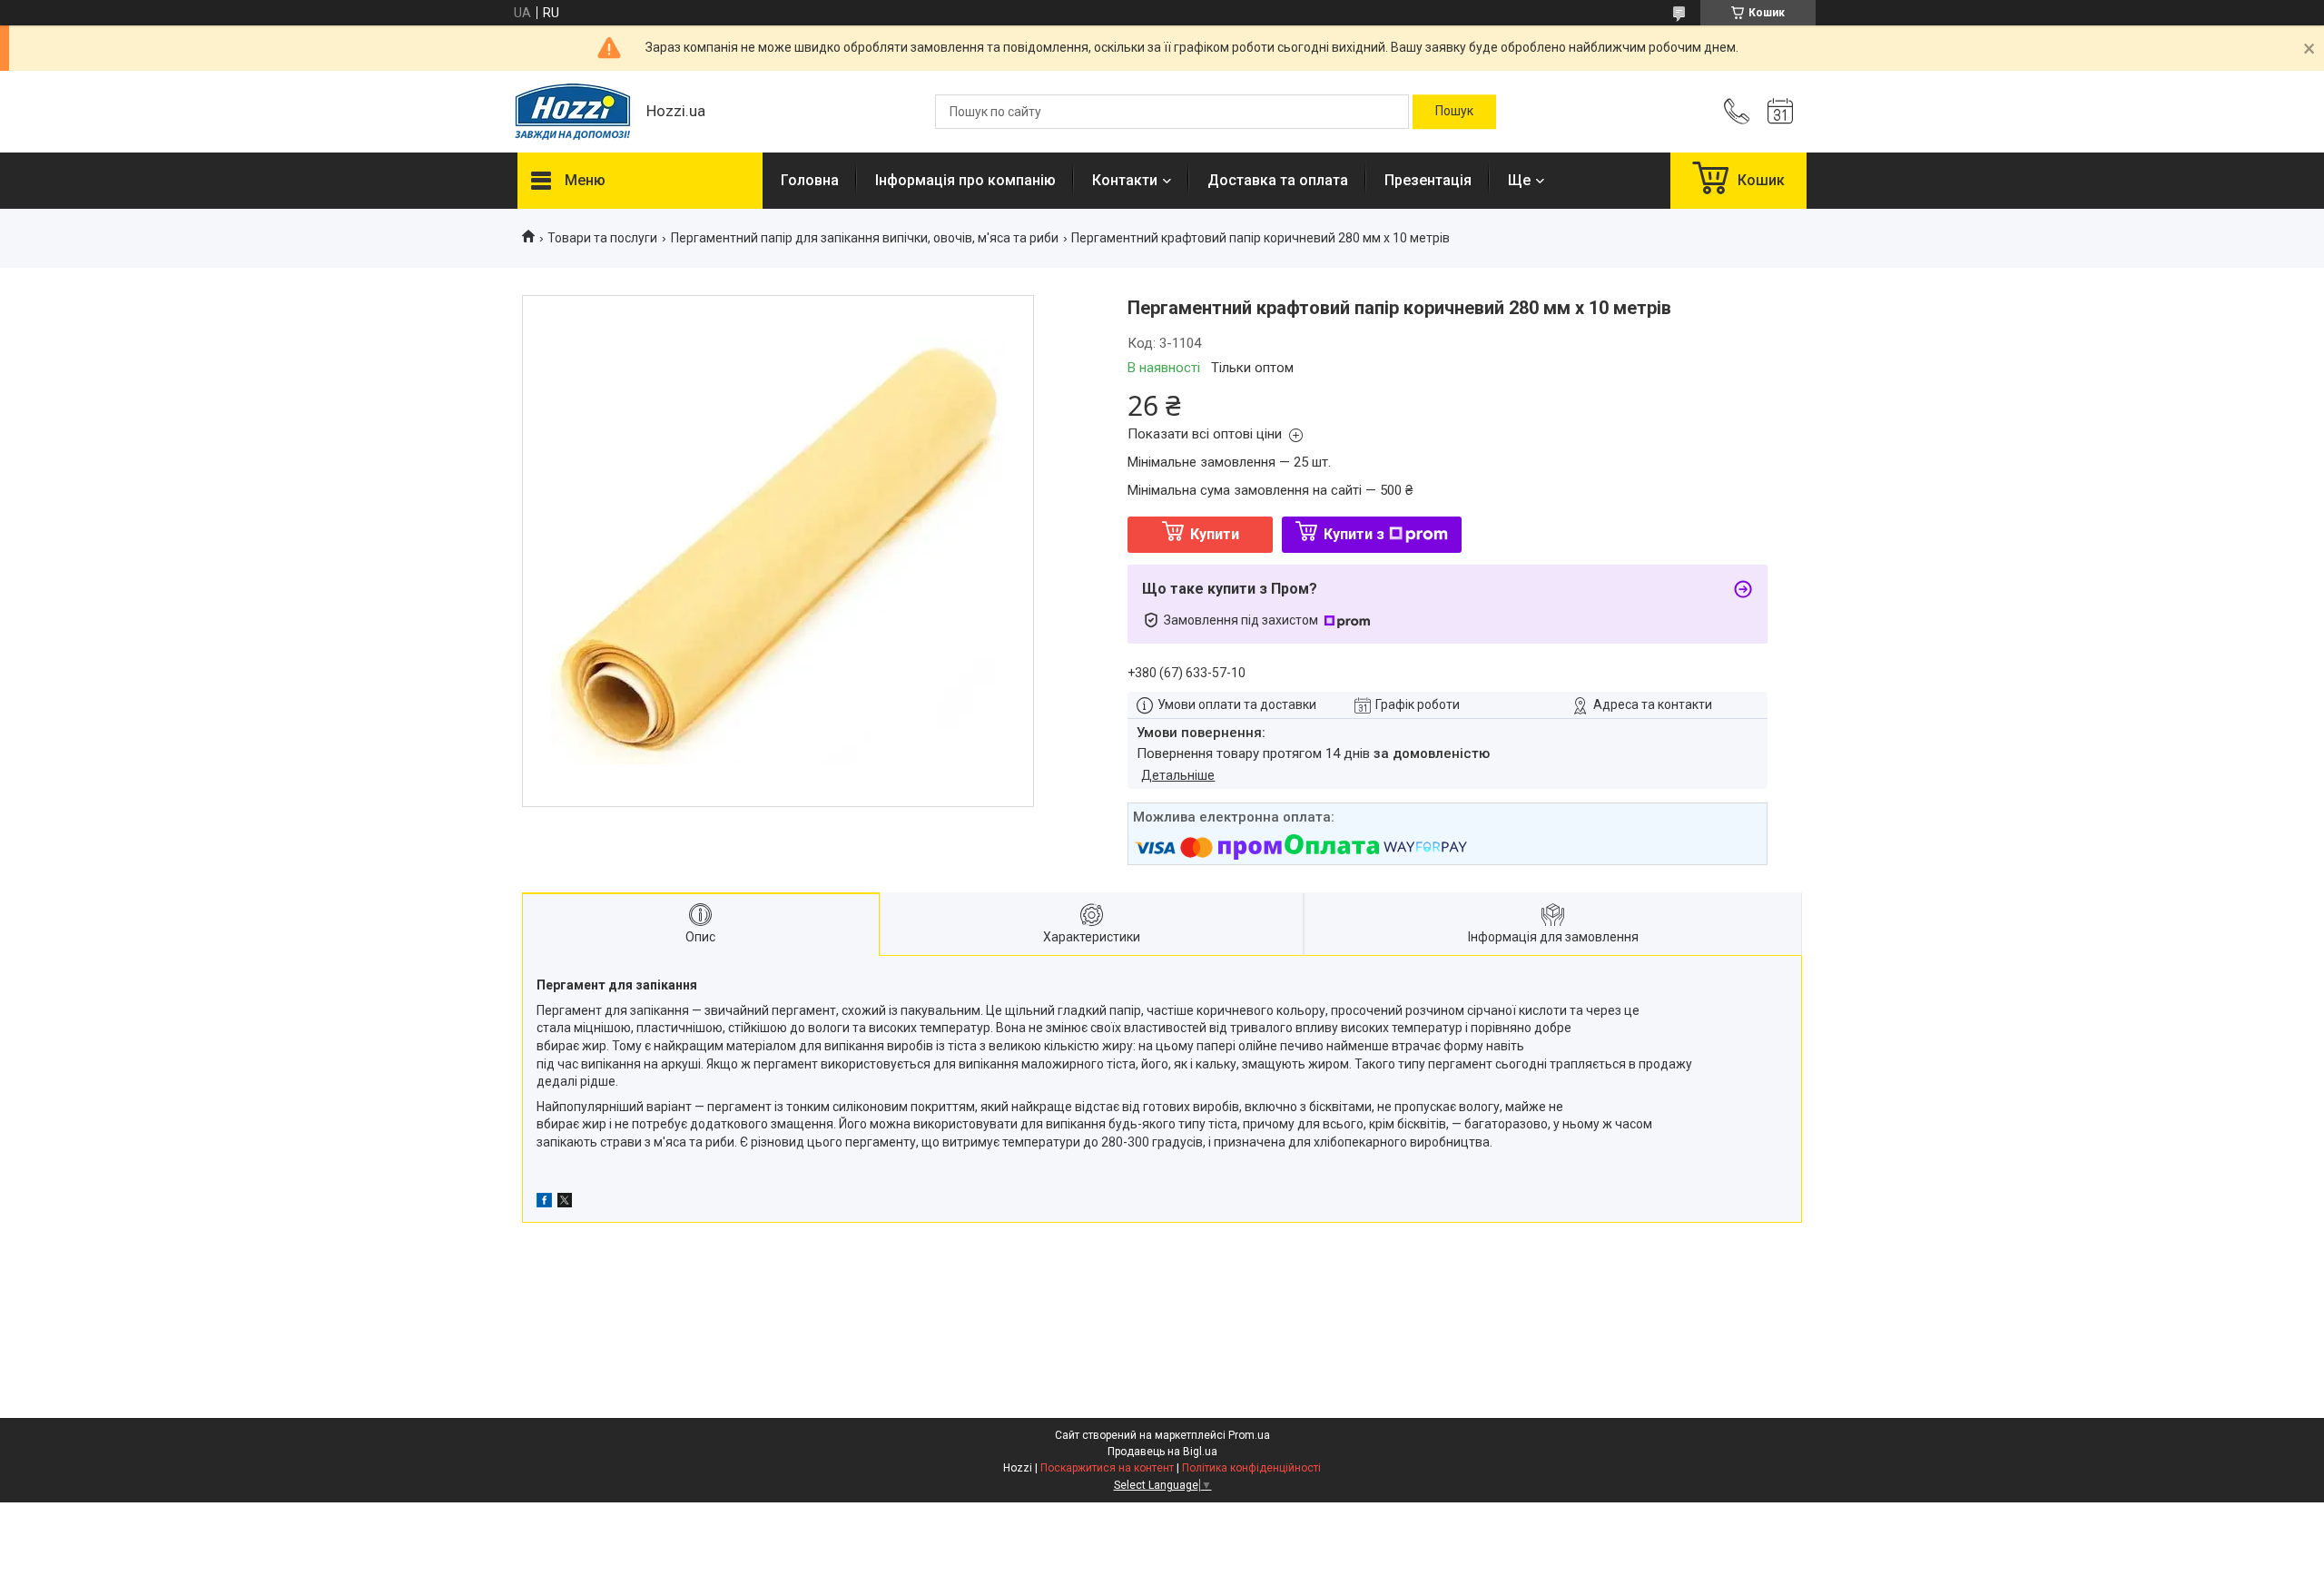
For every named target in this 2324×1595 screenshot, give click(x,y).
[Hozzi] (573, 112)
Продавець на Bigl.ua (1162, 1452)
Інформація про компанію (965, 180)
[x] (565, 1203)
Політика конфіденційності (1251, 1468)
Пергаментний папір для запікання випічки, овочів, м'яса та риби (865, 238)
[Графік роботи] (1780, 112)
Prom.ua (1249, 1435)
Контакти (1125, 180)
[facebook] (544, 1203)
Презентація (1428, 180)
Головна (810, 180)
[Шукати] (1454, 112)
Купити (1215, 534)
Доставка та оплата (1278, 180)
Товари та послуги (602, 238)
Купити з (1354, 534)
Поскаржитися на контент (1107, 1468)
